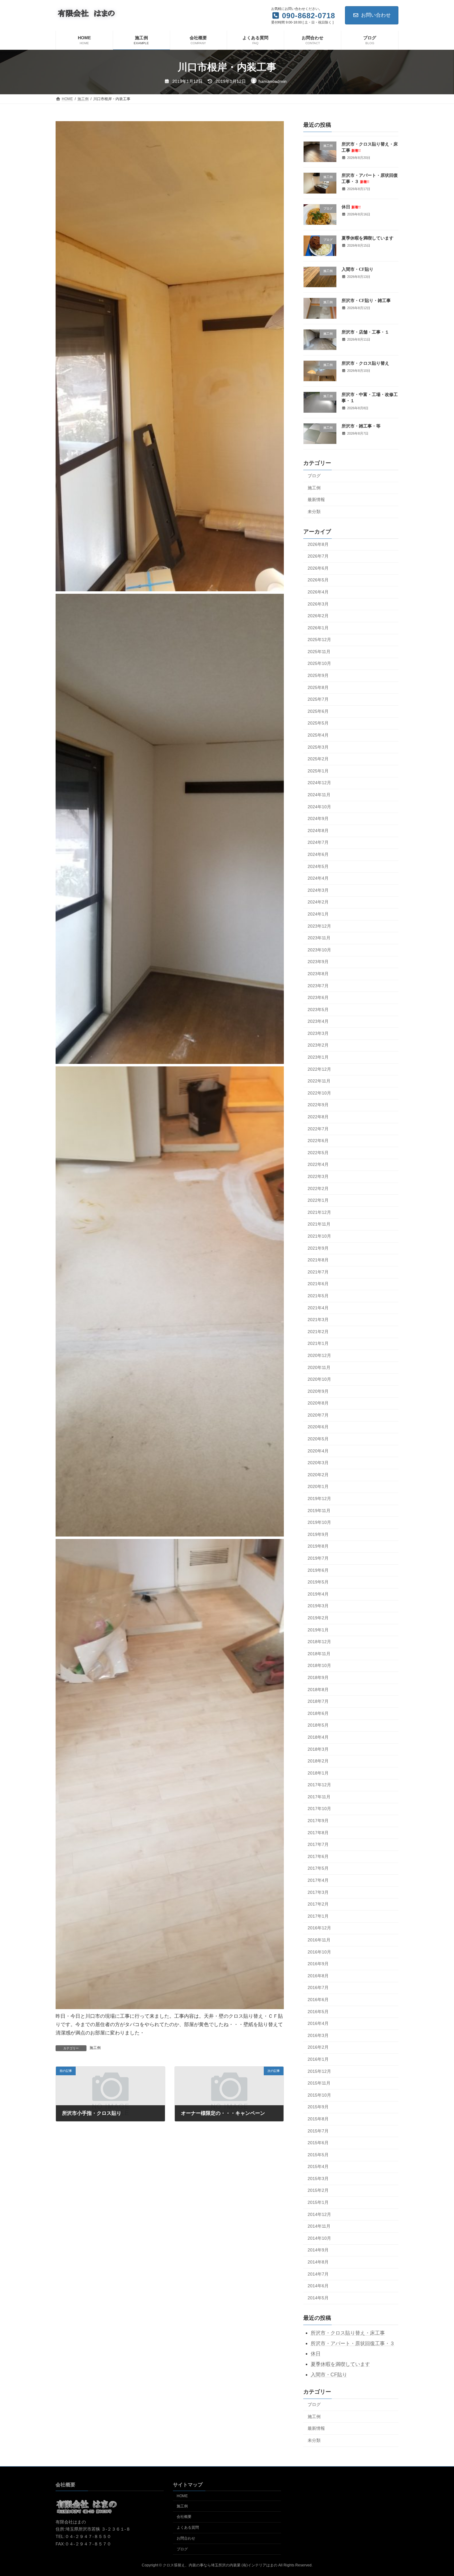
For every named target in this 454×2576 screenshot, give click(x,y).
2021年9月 (318, 1248)
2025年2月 (318, 759)
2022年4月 (318, 1164)
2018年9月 (318, 1677)
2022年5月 (318, 1153)
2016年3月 (318, 2035)
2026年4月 (318, 592)
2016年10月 (319, 1952)
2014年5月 (318, 2298)
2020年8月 (318, 1403)
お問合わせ (186, 2538)
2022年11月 (319, 1081)
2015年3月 (318, 2179)
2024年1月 (318, 914)
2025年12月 (319, 640)
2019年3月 (318, 1606)
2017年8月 (318, 1832)
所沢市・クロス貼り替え (365, 363)
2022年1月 (318, 1200)
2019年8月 (318, 1546)
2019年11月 (319, 1510)
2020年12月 (319, 1355)
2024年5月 (318, 866)
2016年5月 (318, 2011)
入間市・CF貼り (357, 269)
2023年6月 (318, 997)
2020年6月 (318, 1427)
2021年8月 (318, 1260)
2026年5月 (318, 580)
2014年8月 (318, 2262)
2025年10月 (319, 663)
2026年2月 (318, 616)
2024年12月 (319, 783)
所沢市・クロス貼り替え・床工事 (348, 2333)
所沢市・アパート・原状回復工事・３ (353, 2343)
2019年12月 (319, 1498)
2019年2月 (318, 1618)
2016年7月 (318, 1987)
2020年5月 (318, 1439)
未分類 (314, 512)
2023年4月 (318, 1021)
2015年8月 (318, 2119)
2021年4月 (318, 1307)
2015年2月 (318, 2190)
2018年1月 (318, 1773)
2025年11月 (319, 652)
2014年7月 (318, 2274)
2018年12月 (319, 1642)
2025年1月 (318, 771)
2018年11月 (319, 1654)
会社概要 (184, 2517)
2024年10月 (319, 806)
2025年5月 (318, 723)
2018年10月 (319, 1665)
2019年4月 (318, 1594)
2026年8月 (318, 544)
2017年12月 (319, 1785)
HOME (182, 2496)
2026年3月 (318, 604)
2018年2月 (318, 1761)
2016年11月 (319, 1940)
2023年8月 (318, 974)
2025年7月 (318, 699)
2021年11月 (319, 1224)
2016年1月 (318, 2059)
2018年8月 (318, 1689)
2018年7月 (318, 1701)
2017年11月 (319, 1797)
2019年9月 (318, 1534)
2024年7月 (318, 842)
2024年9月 (318, 818)
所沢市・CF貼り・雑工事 (366, 301)
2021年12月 (319, 1212)
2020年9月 (318, 1391)
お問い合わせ (376, 15)
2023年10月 (319, 950)
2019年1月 (318, 1630)
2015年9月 (318, 2107)
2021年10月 (319, 1236)
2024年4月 (318, 878)
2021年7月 (318, 1272)
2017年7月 (318, 1844)
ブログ (314, 476)
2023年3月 (318, 1033)
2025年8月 (318, 687)
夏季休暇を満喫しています (368, 238)
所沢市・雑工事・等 (361, 426)
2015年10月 (319, 2095)
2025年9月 (318, 675)
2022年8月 (318, 1117)
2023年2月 (318, 1045)
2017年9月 (318, 1821)
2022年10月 (319, 1093)
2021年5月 (318, 1296)
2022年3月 (318, 1176)
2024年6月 (318, 854)
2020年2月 (318, 1475)
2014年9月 (318, 2250)
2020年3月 (318, 1463)
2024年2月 (318, 902)
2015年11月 (319, 2083)
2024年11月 (319, 795)
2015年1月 (318, 2202)
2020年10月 (319, 1379)
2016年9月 (318, 1964)
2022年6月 (318, 1141)
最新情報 (316, 499)
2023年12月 (319, 926)
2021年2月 (318, 1332)
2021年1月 (318, 1343)
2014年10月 (319, 2238)
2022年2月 (318, 1188)
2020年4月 (318, 1451)
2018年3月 (318, 1749)
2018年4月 (318, 1737)
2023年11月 (319, 938)
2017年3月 (318, 1892)
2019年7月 (318, 1558)
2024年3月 (318, 890)
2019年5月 (318, 1582)
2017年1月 (318, 1916)
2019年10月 (319, 1522)
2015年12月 (319, 2071)
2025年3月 (318, 747)
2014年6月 (318, 2286)
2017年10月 (319, 1809)
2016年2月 (318, 2047)
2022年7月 (318, 1129)
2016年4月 (318, 2023)
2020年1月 (318, 1486)
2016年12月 (319, 1928)
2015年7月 (318, 2131)
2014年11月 (319, 2226)
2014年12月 (319, 2214)
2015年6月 (318, 2143)
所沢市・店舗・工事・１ (365, 332)
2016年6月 (318, 2000)
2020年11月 (319, 1367)
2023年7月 (318, 985)
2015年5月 (318, 2154)
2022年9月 (318, 1105)
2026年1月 (318, 627)
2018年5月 (318, 1725)
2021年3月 (318, 1320)
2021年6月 (318, 1284)
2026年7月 (318, 556)
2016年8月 (318, 1976)
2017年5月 (318, 1868)
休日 (351, 207)
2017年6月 (318, 1856)
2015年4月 (318, 2166)
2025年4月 (318, 735)
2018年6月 (318, 1713)
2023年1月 (318, 1057)
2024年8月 (318, 831)
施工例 (95, 2048)
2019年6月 (318, 1570)
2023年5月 (318, 1009)
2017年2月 (318, 1904)
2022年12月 (319, 1069)
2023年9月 (318, 962)
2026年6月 (318, 568)
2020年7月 (318, 1415)
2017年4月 (318, 1880)
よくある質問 (188, 2528)
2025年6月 (318, 711)
